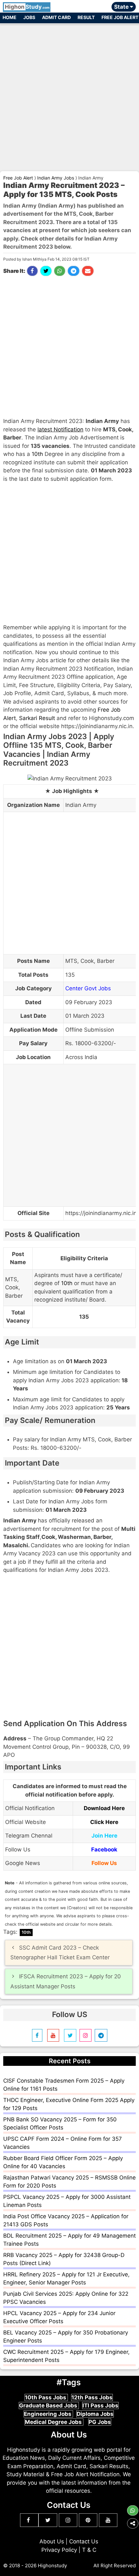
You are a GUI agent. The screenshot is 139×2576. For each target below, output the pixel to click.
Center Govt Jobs (88, 988)
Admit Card (56, 17)
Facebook (104, 1850)
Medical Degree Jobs (54, 2422)
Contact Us (84, 2541)
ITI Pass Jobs (100, 2406)
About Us (52, 2541)
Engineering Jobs (48, 2414)
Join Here (104, 1836)
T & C (89, 2550)
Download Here (104, 1808)
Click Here (104, 1822)
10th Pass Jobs (46, 2397)
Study (27, 7)
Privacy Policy (59, 2550)
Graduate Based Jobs (49, 2406)
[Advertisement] (69, 95)
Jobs (29, 17)
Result (86, 17)
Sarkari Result (37, 718)
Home (10, 17)
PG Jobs (100, 2422)
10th (37, 454)
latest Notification (60, 429)
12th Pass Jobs (92, 2397)
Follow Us (104, 1863)
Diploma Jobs (95, 2414)
